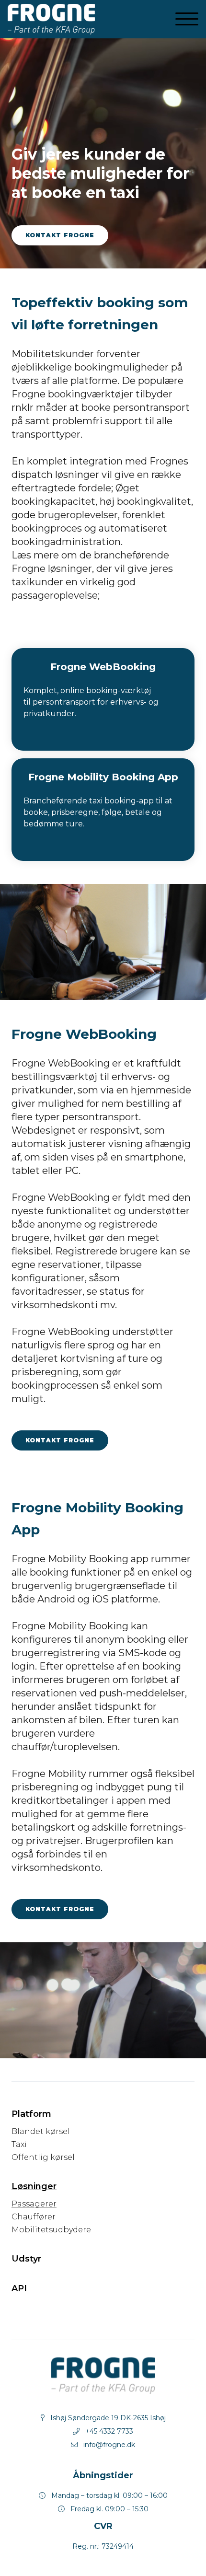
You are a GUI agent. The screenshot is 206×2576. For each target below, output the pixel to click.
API (19, 2288)
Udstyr (26, 2259)
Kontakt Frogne (60, 235)
